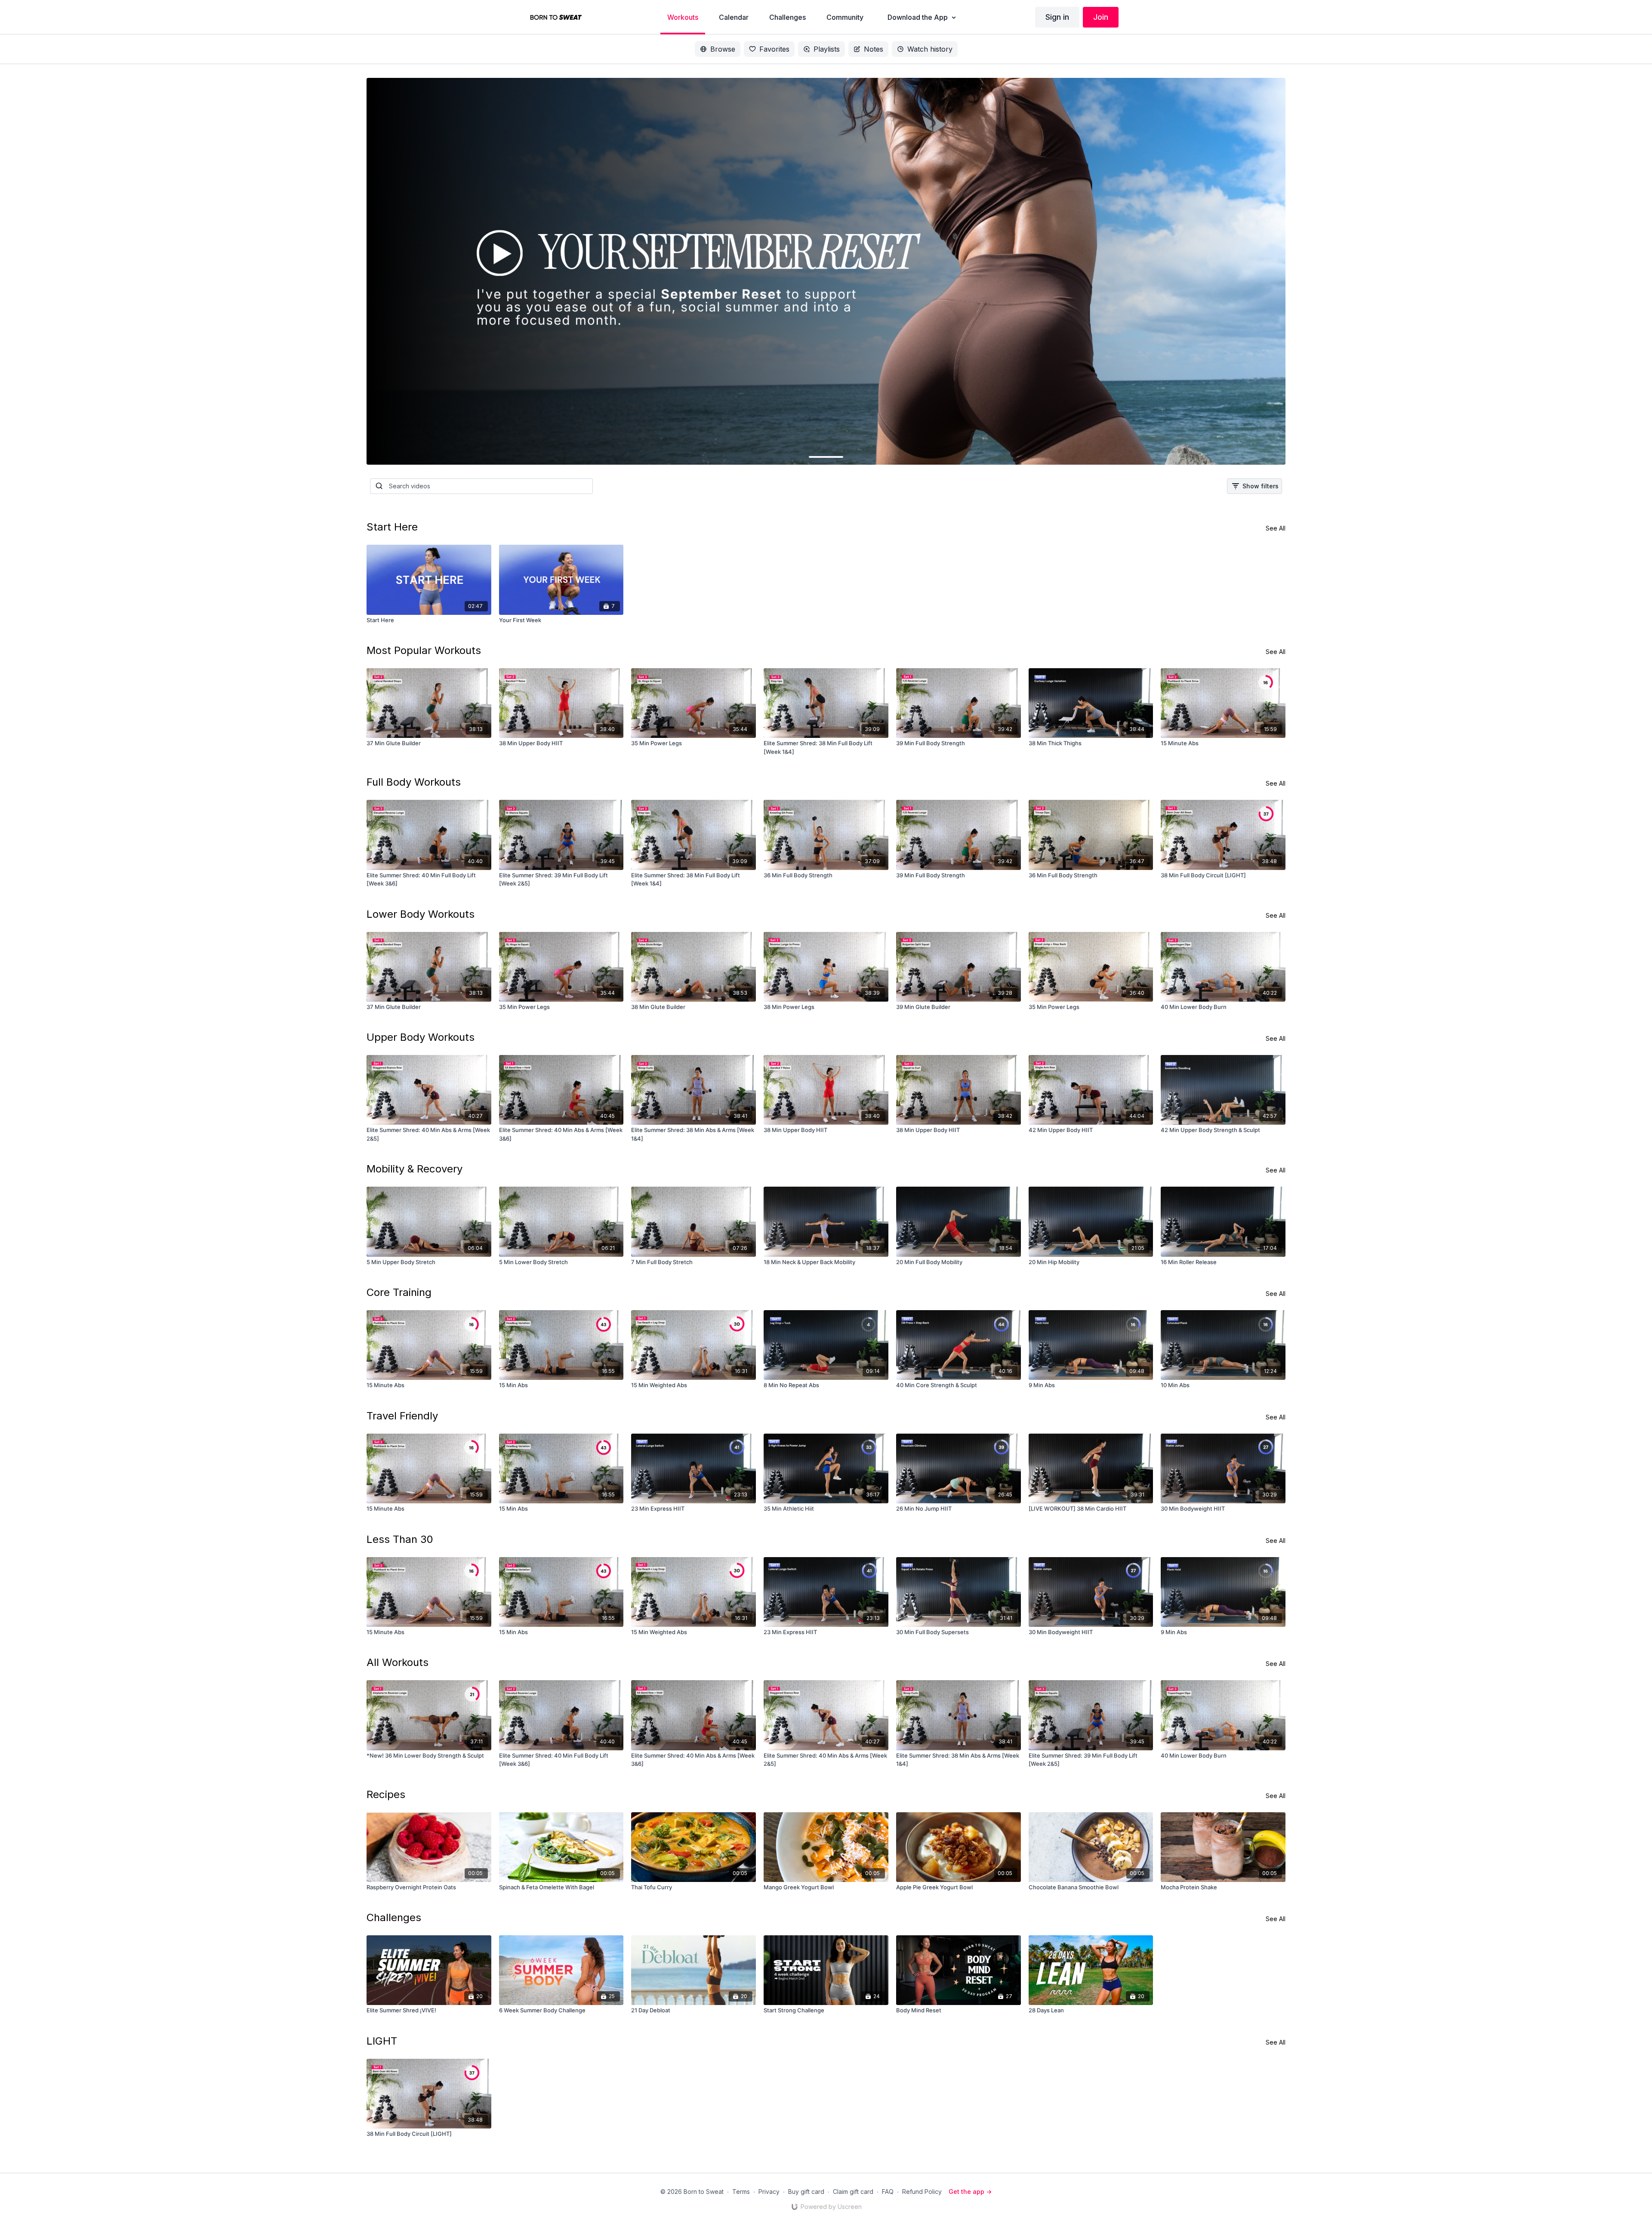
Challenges (394, 1917)
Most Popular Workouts (424, 650)
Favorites (774, 49)
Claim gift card (853, 2192)
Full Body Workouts (414, 782)
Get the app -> (970, 2192)
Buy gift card (806, 2192)
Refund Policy (922, 2192)
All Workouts (398, 1662)
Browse (723, 49)
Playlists (827, 49)
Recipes (386, 1794)
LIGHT (382, 2041)
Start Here (392, 527)
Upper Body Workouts (421, 1037)
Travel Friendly (402, 1416)
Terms (741, 2192)
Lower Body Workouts (421, 914)
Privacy (769, 2192)
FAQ (888, 2192)
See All (1276, 528)
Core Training (399, 1292)
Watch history (930, 49)
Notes (874, 49)
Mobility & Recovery (415, 1169)
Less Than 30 (400, 1539)
